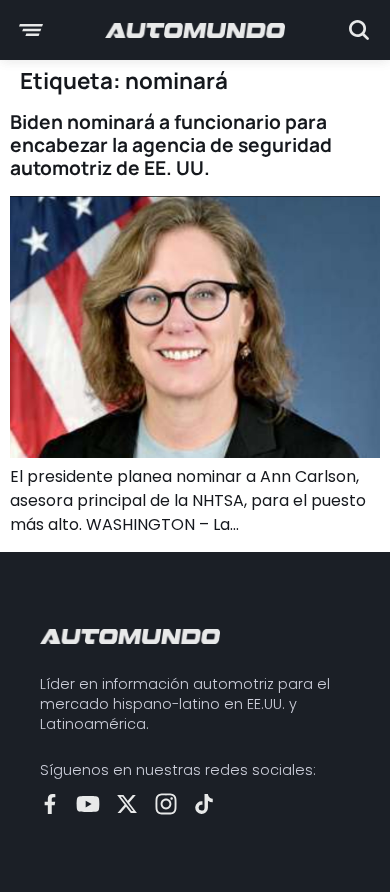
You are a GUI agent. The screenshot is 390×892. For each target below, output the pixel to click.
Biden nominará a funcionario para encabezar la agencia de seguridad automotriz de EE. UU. (171, 145)
